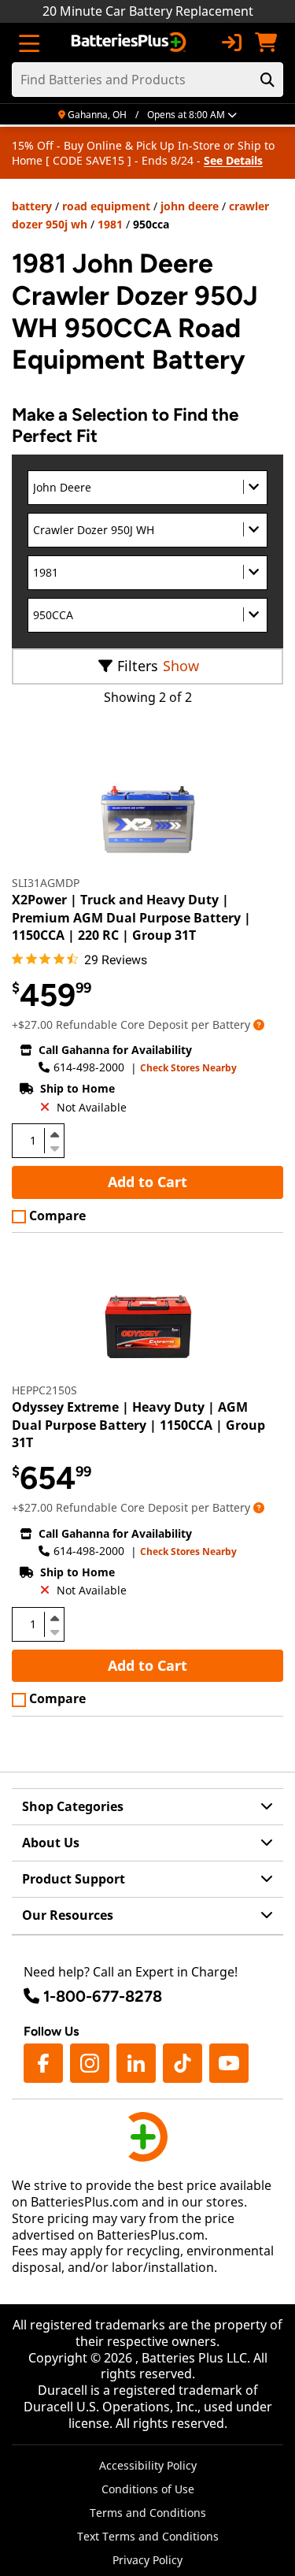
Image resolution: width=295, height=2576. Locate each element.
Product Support (74, 1879)
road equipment (106, 206)
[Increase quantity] (54, 1134)
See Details (233, 160)
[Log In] (231, 43)
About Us (51, 1843)
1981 (110, 224)
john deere (190, 206)
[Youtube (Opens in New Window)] (229, 2063)
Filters (138, 666)
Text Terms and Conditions (148, 2536)
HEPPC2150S (44, 1390)
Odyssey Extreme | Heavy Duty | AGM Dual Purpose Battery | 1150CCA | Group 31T (138, 1425)
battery (32, 206)
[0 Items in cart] (266, 43)
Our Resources (68, 1915)
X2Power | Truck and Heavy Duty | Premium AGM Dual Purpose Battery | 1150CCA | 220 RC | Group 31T (131, 917)
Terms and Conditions (148, 2513)
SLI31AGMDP (46, 883)
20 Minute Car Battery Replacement (148, 11)
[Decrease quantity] (54, 1147)
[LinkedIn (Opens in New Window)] (136, 2063)
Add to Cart (147, 1182)
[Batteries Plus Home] (130, 43)
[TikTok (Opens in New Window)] (183, 2063)
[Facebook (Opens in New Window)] (43, 2063)
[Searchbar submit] (267, 80)
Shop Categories (73, 1806)
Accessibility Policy (148, 2465)
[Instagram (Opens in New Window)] (90, 2063)
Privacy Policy (147, 2560)
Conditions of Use (148, 2489)
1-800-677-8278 (103, 1996)
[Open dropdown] (259, 1024)
